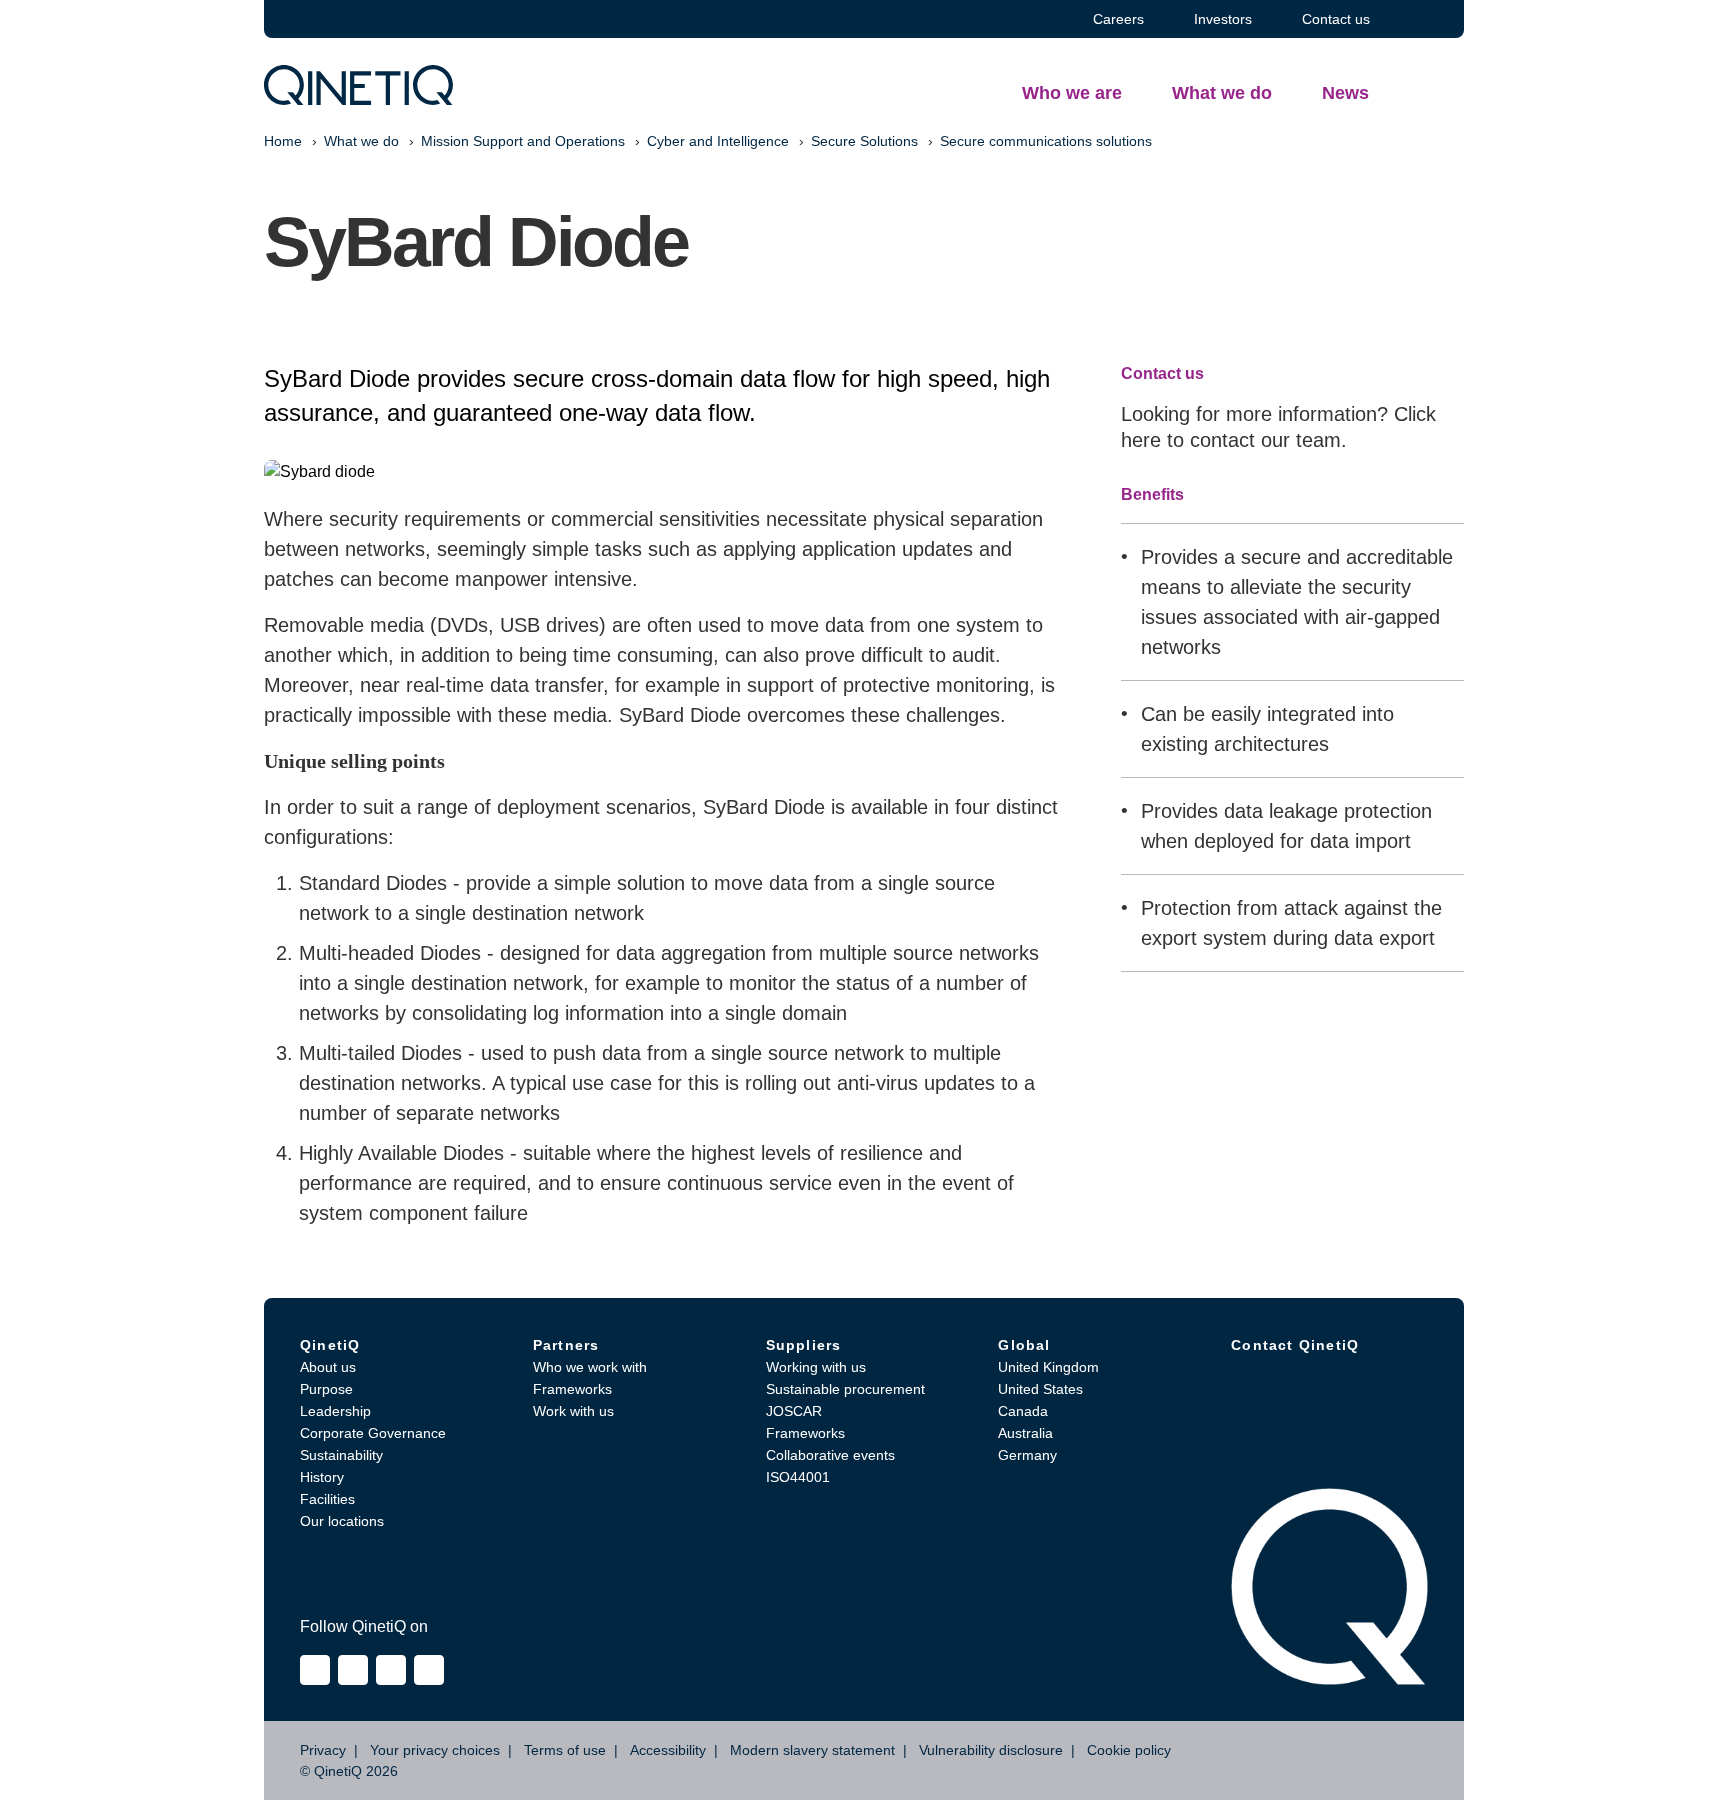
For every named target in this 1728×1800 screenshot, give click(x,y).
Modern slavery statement (812, 1750)
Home (283, 141)
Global (1024, 1345)
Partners (566, 1345)
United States (1040, 1389)
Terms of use (565, 1750)
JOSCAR (794, 1411)
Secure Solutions (864, 141)
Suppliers (804, 1345)
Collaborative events (830, 1455)
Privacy (323, 1750)
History (322, 1477)
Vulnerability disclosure (991, 1750)
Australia (1025, 1433)
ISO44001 (798, 1477)
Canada (1023, 1411)
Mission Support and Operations (523, 141)
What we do (361, 141)
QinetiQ (330, 1345)
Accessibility (668, 1750)
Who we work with (590, 1367)
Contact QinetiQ (1295, 1345)
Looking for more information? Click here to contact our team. (1278, 427)
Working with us (816, 1367)
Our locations (342, 1521)
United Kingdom (1048, 1367)
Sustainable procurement (845, 1389)
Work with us (573, 1411)
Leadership (335, 1411)
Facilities (327, 1499)
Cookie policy (1129, 1750)
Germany (1027, 1455)
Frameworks (572, 1389)
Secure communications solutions (1046, 141)
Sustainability (341, 1455)
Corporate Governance (373, 1433)
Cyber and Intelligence (718, 141)
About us (328, 1367)
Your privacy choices (435, 1750)
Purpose (326, 1389)
